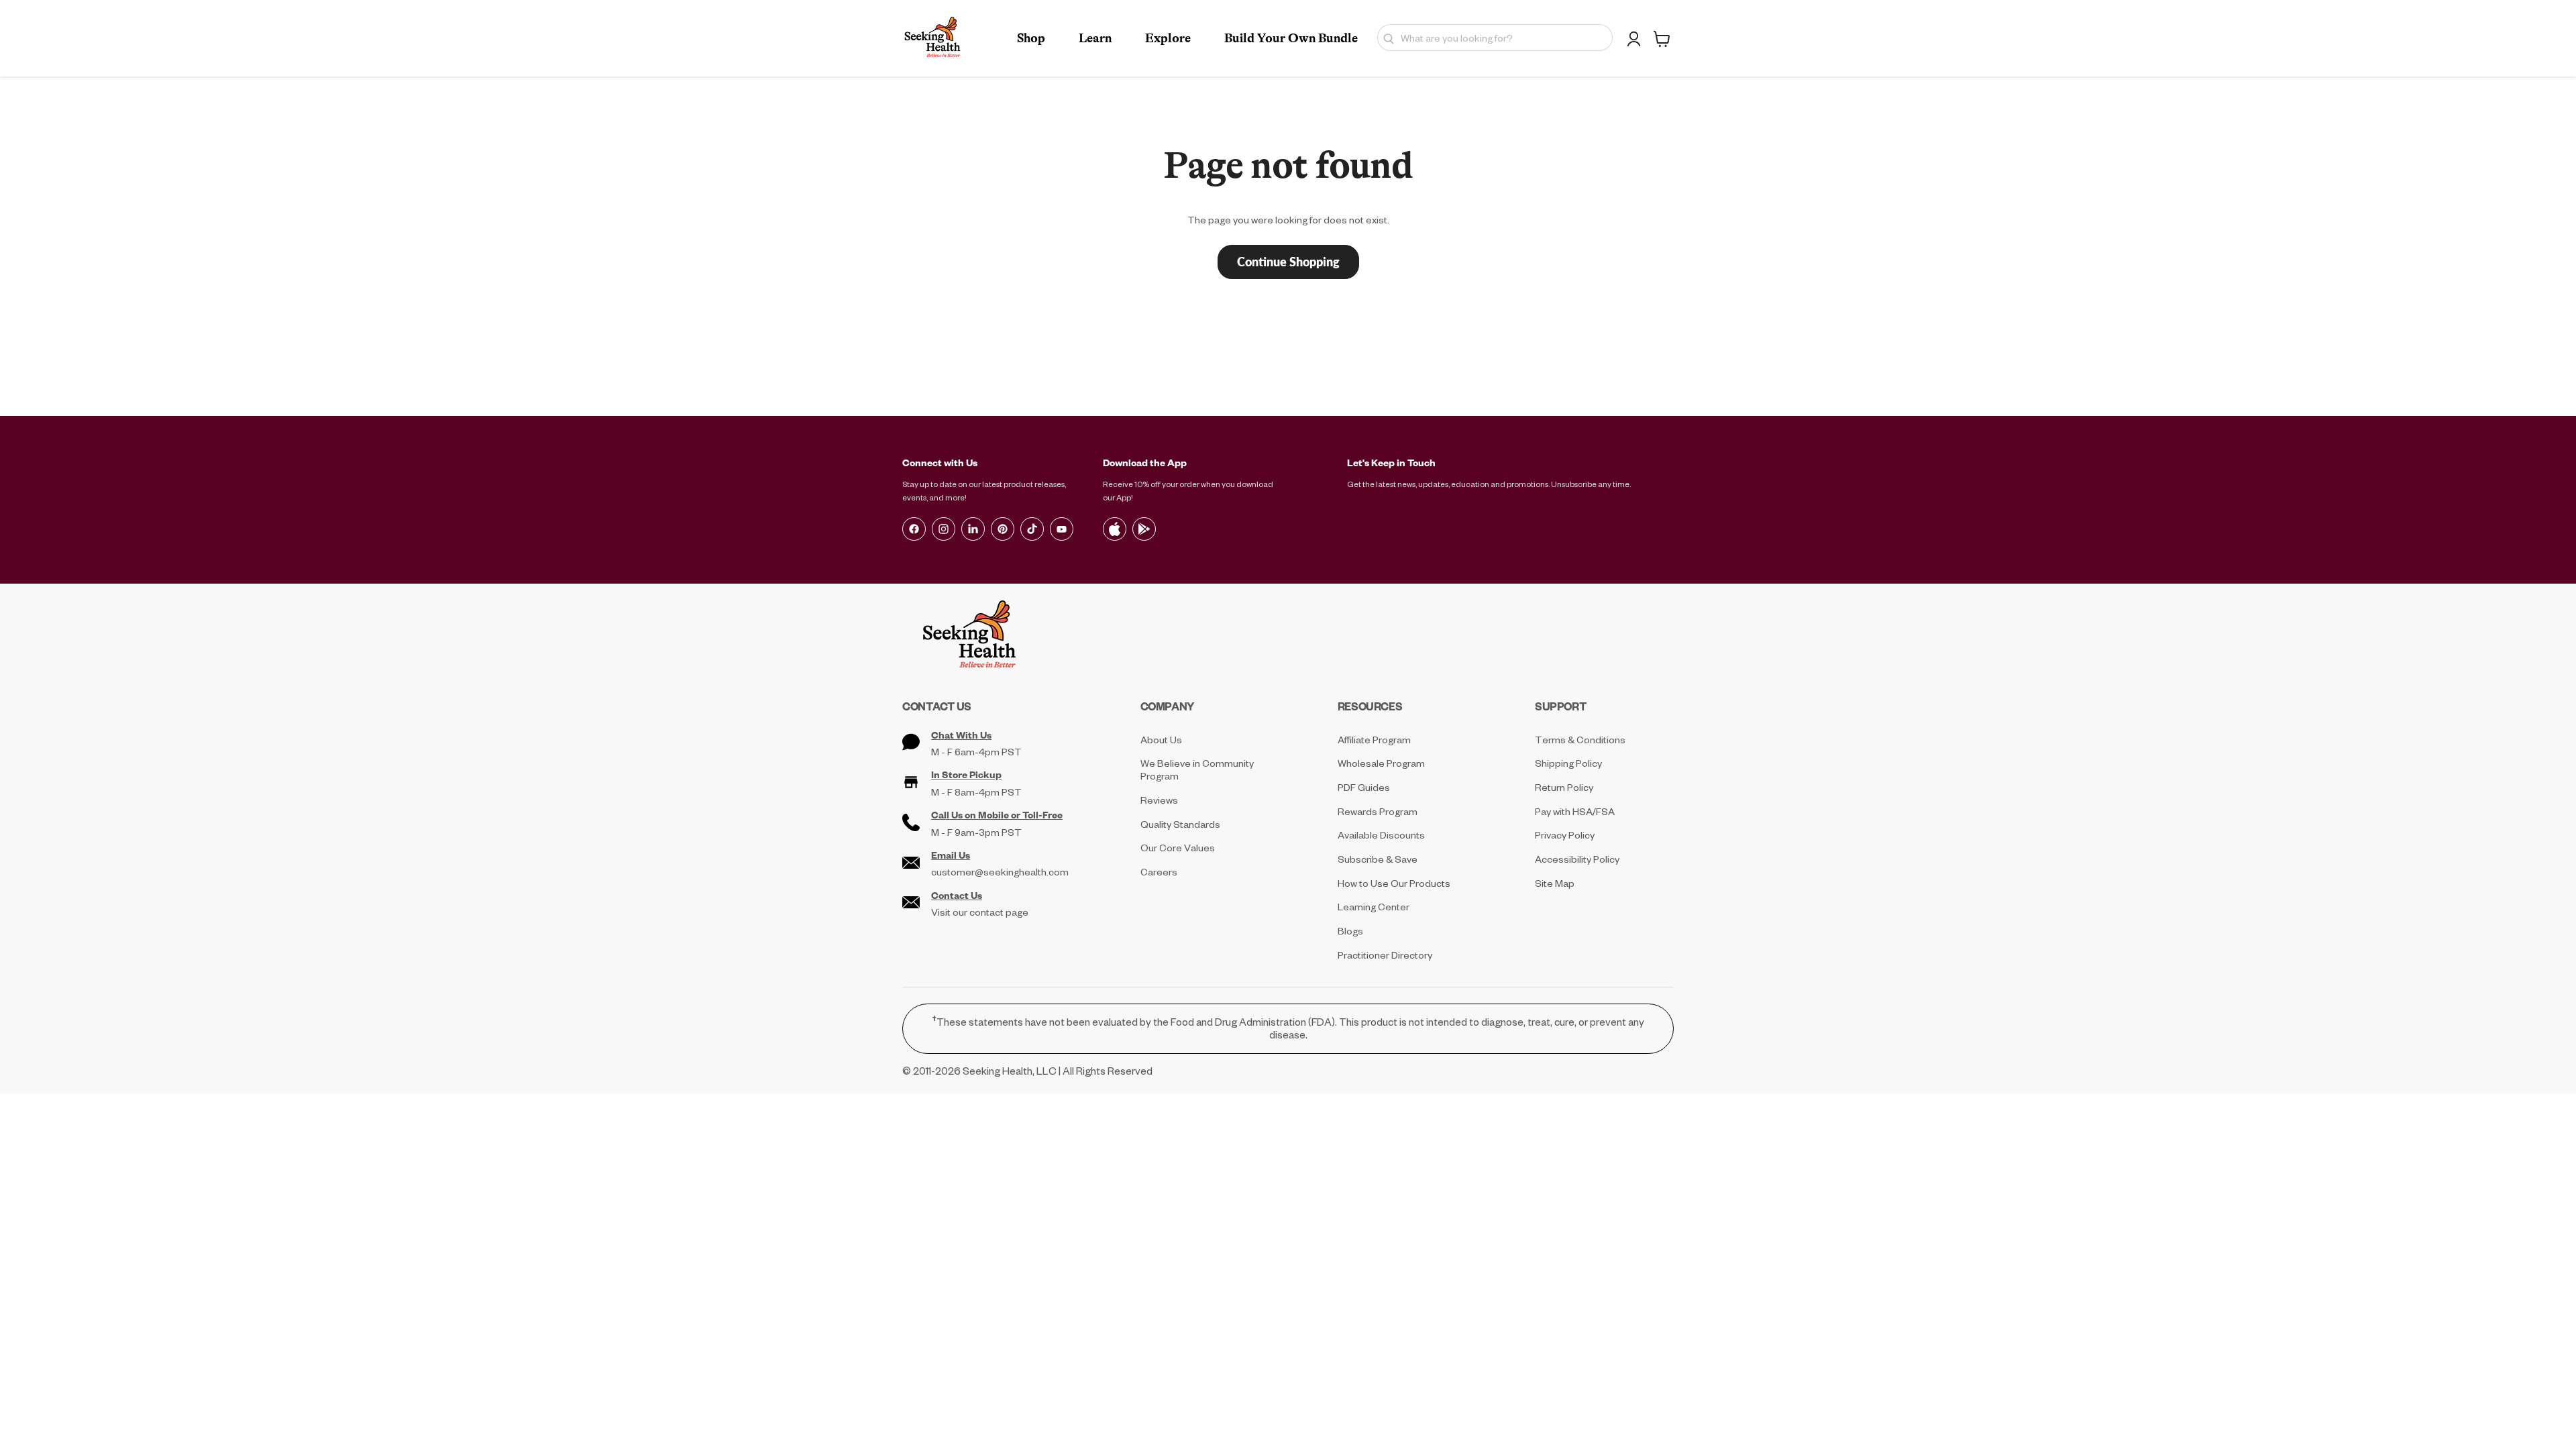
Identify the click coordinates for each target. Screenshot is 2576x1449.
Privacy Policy (1565, 835)
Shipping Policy (1568, 763)
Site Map (1555, 883)
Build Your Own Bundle (1291, 38)
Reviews (1159, 800)
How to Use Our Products (1394, 883)
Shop (1031, 38)
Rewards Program (1378, 811)
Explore (1168, 38)
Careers (1159, 872)
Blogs (1350, 931)
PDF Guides (1364, 787)
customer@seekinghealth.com (1000, 872)
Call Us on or (997, 815)
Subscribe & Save (1378, 859)
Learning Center (1374, 907)
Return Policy (1564, 787)
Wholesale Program (1381, 763)
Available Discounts (1381, 835)
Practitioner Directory (1385, 955)
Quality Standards (1180, 824)
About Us (1161, 740)
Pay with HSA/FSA (1575, 811)
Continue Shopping (1288, 262)
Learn (1095, 38)
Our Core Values (1178, 848)
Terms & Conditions (1580, 740)
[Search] (1386, 38)
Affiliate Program (1374, 740)
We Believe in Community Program (1197, 769)
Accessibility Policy (1577, 859)
